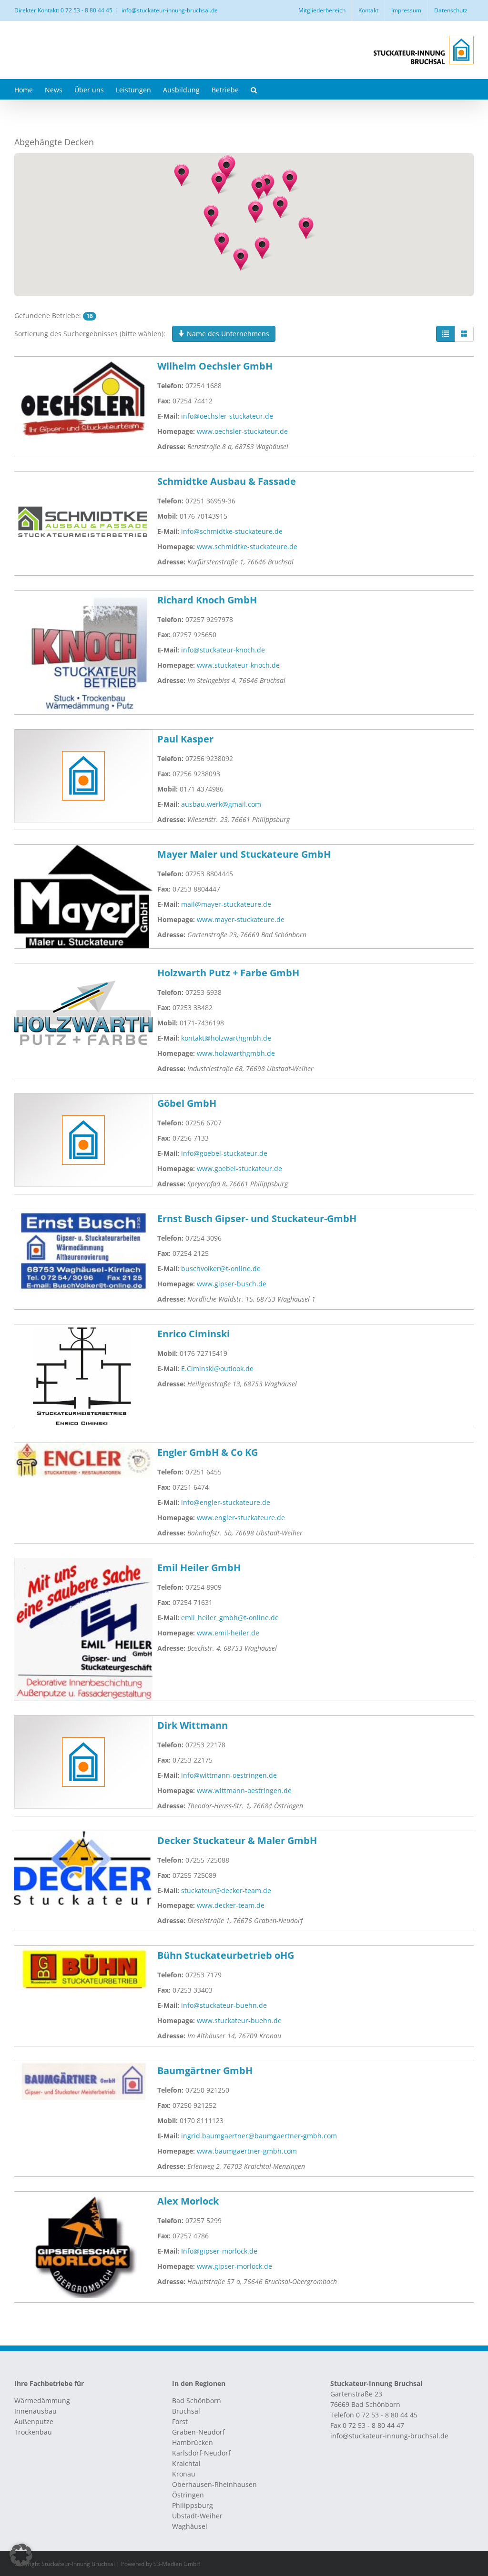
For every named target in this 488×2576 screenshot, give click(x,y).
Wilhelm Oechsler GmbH (215, 366)
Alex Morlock (188, 2201)
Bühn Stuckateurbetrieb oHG (226, 1955)
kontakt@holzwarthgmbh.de (226, 1038)
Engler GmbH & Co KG (208, 1452)
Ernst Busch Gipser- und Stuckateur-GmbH (257, 1218)
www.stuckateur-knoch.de (238, 665)
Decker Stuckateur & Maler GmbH (237, 1840)
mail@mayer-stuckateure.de (226, 904)
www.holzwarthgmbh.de (236, 1053)
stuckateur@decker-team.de (226, 1890)
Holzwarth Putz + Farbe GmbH (228, 973)
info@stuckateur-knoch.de (223, 650)
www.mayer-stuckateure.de (241, 919)
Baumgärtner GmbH (205, 2070)
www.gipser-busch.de (232, 1284)
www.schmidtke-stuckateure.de (247, 546)
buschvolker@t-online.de (221, 1268)
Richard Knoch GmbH (207, 600)
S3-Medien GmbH (177, 2564)
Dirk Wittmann (193, 1725)
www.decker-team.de (231, 1905)
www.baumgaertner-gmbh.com (247, 2151)
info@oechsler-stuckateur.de (227, 416)
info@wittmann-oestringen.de (229, 1775)
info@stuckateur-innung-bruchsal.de (170, 10)
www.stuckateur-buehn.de (239, 2020)
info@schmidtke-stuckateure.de (232, 531)
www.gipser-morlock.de (234, 2266)
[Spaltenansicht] (464, 334)
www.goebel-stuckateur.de (239, 1168)
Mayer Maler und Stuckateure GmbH (244, 854)
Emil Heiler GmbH (199, 1568)
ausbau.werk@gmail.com (221, 804)
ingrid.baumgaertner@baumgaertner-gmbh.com (259, 2136)
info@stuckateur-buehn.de (224, 2005)
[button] (254, 89)
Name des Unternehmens (227, 334)
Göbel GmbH (187, 1103)
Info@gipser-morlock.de (219, 2251)
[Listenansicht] (446, 334)
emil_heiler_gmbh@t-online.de (230, 1618)
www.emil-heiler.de (228, 1633)
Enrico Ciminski (193, 1334)
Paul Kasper (185, 739)
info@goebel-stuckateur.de (224, 1153)
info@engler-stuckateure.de (226, 1502)
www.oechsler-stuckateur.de (242, 431)
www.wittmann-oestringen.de (244, 1790)
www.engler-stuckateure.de (241, 1518)
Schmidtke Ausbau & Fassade (227, 481)
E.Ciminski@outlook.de (217, 1368)
